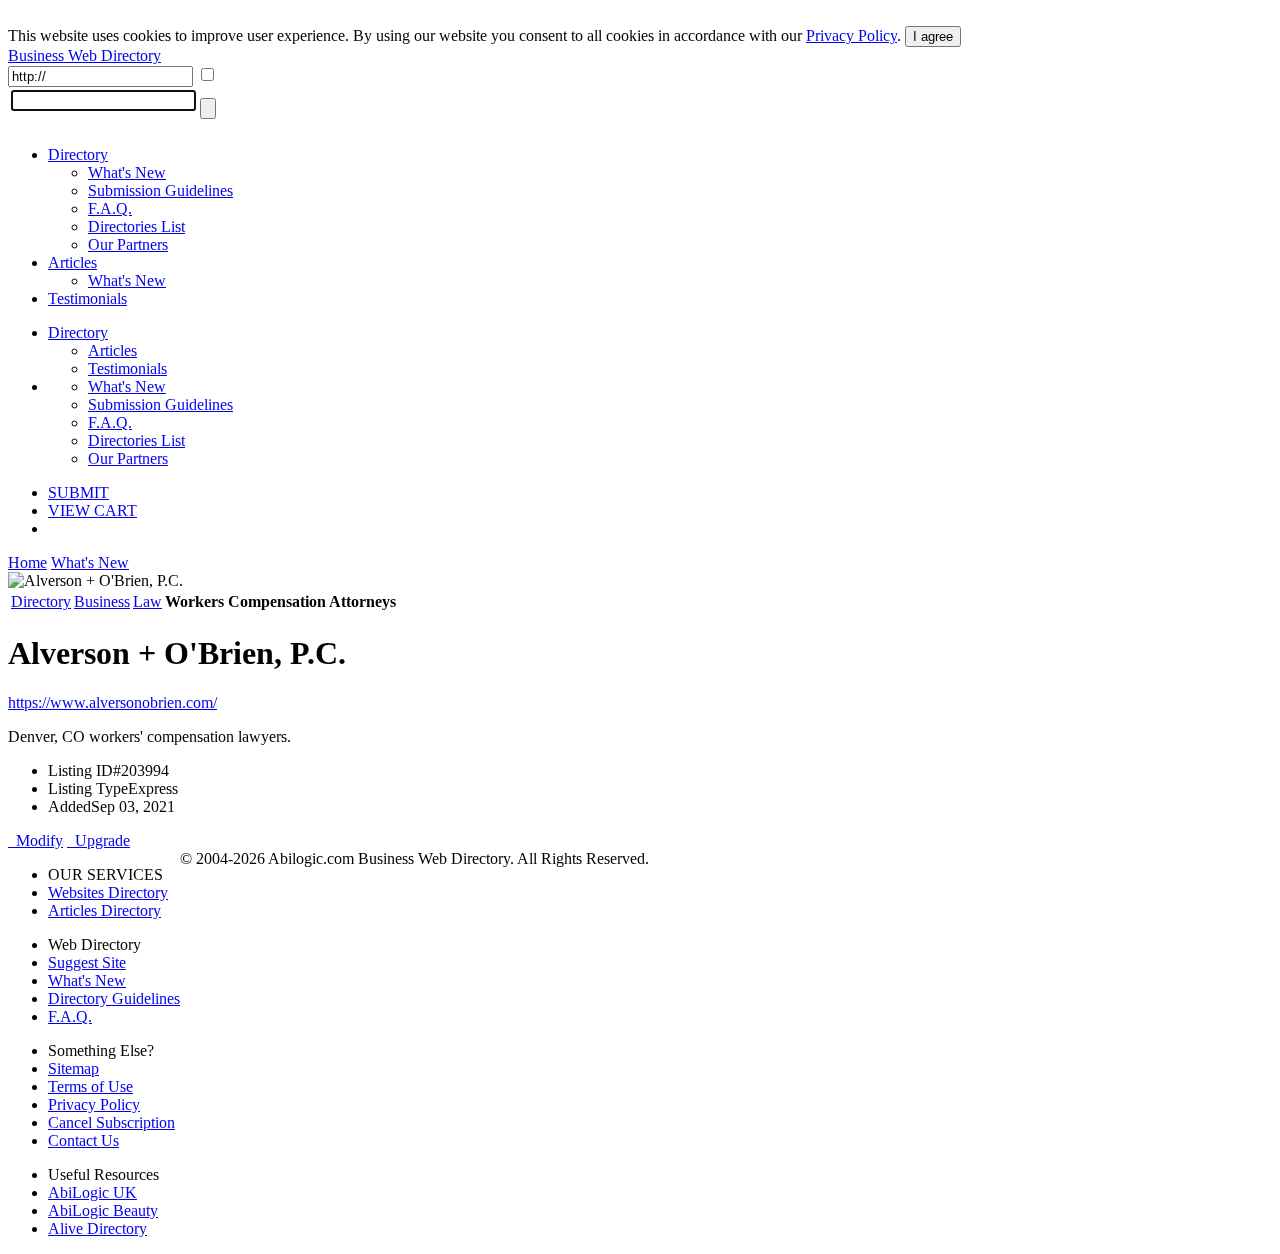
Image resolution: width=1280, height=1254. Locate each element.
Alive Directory (97, 1228)
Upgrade (98, 840)
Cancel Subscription (111, 1122)
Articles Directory (104, 910)
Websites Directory (108, 892)
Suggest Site (87, 962)
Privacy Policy (851, 35)
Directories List (136, 226)
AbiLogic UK (92, 1192)
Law (147, 601)
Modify (35, 840)
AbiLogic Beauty (103, 1210)
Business (102, 601)
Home (27, 562)
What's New (127, 172)
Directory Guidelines (114, 998)
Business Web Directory (84, 55)
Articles (72, 262)
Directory (78, 154)
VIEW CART (92, 510)
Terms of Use (90, 1086)
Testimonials (87, 298)
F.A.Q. (110, 208)
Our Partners (128, 244)
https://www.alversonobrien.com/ (112, 702)
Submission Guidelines (160, 190)
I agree (933, 36)
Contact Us (83, 1140)
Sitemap (73, 1068)
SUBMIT (78, 492)
